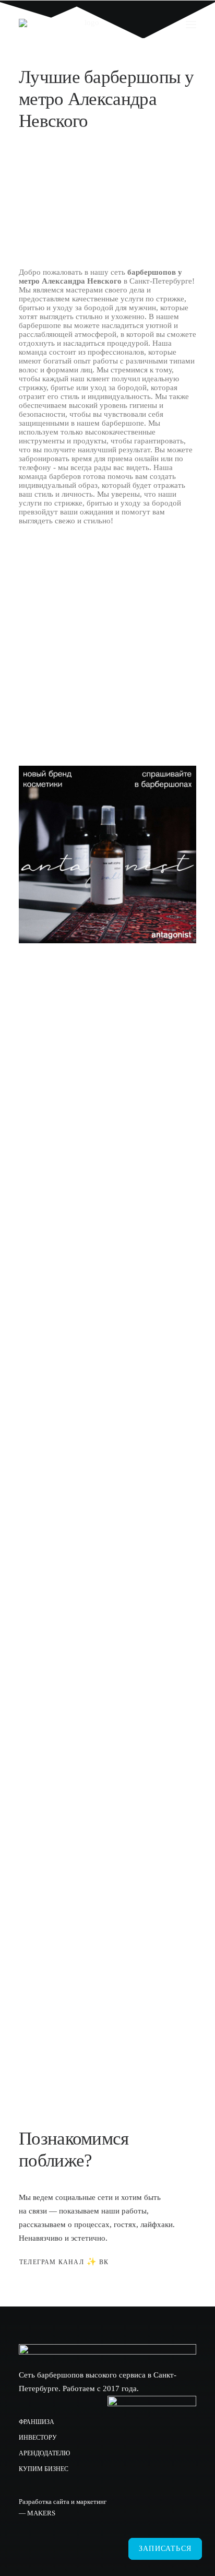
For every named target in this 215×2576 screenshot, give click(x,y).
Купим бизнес (44, 2469)
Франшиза (37, 2422)
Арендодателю (44, 2453)
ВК (104, 2262)
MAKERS (41, 2513)
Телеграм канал (52, 2262)
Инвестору (38, 2438)
